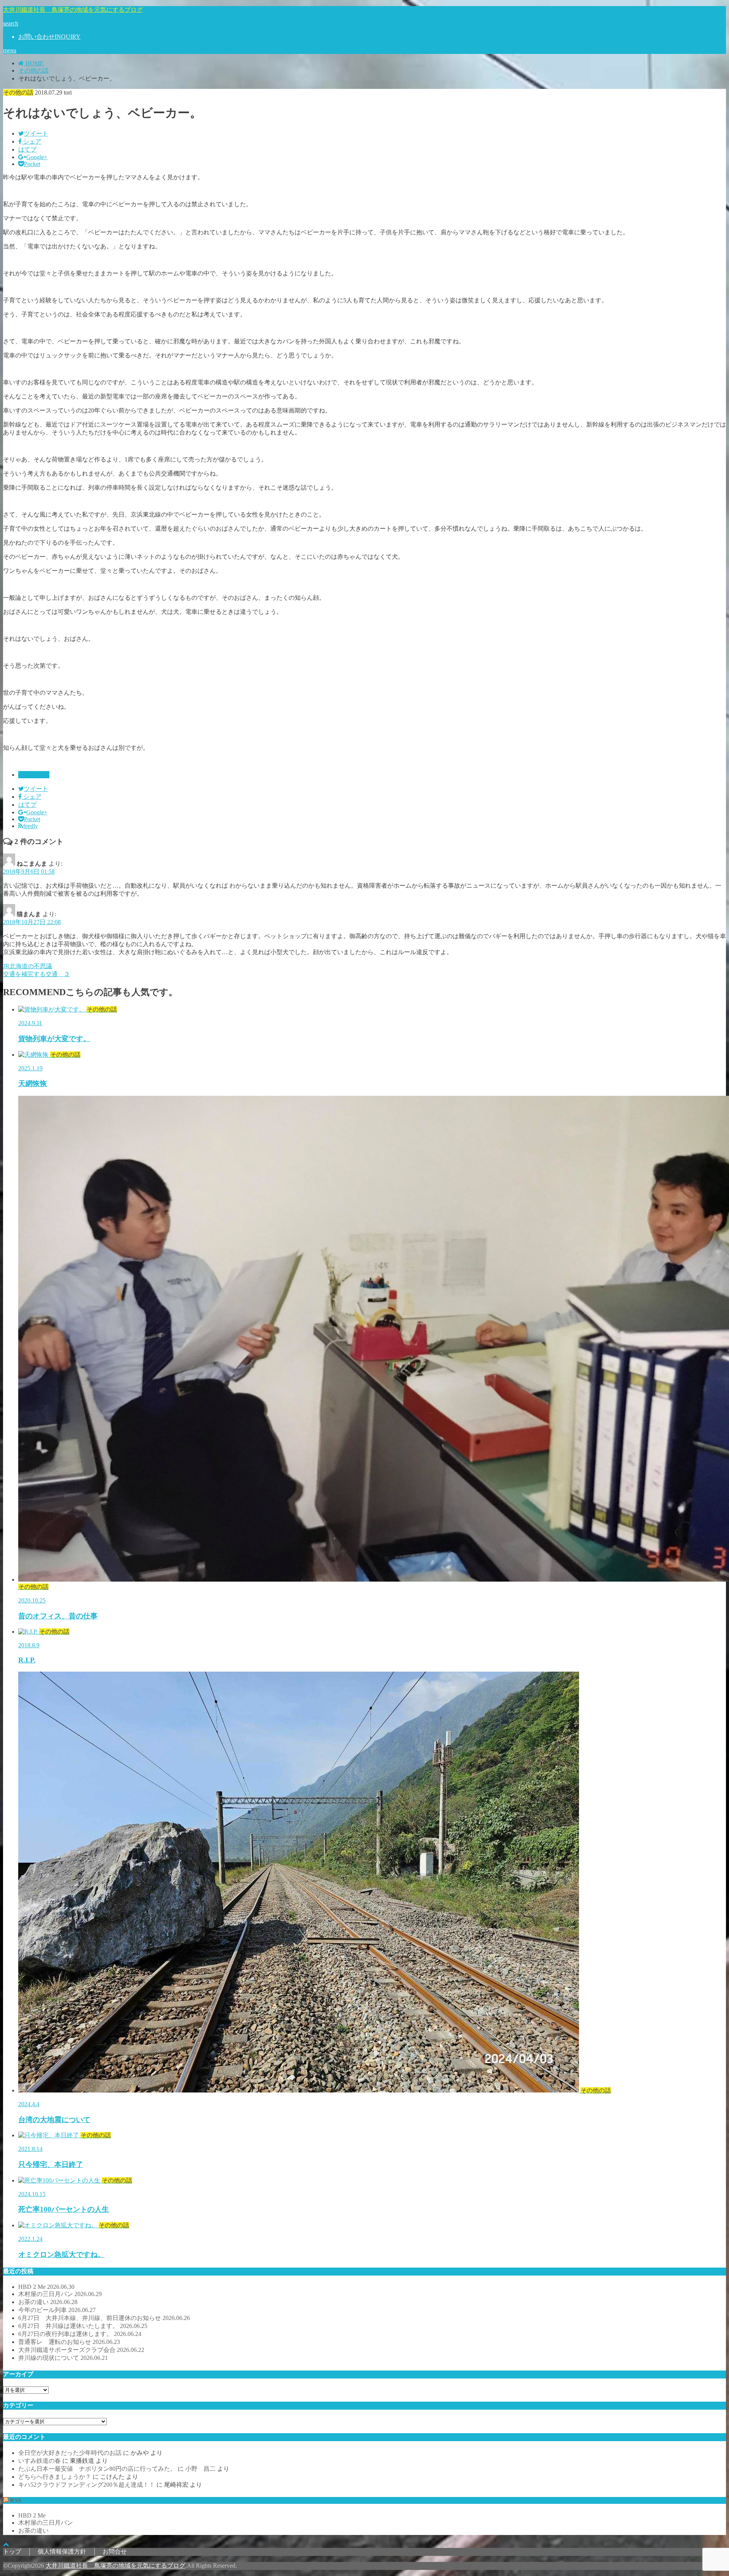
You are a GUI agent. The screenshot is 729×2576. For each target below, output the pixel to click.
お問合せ (115, 2552)
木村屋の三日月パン (60, 2294)
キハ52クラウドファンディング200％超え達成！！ (87, 2485)
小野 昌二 (200, 2469)
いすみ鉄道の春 (39, 2461)
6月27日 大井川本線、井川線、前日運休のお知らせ (104, 2318)
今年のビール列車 (57, 2310)
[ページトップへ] (6, 2544)
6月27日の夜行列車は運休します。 (80, 2334)
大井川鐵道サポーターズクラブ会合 (81, 2350)
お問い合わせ (49, 37)
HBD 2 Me (46, 2287)
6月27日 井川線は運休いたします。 (83, 2326)
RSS (16, 2500)
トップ (12, 2552)
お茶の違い (48, 2302)
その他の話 (34, 775)
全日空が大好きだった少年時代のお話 (70, 2453)
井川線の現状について (63, 2358)
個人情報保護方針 (62, 2552)
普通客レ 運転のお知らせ (69, 2342)
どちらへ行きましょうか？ (55, 2477)
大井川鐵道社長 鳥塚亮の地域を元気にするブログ (73, 10)
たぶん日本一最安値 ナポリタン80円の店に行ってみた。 (97, 2469)
